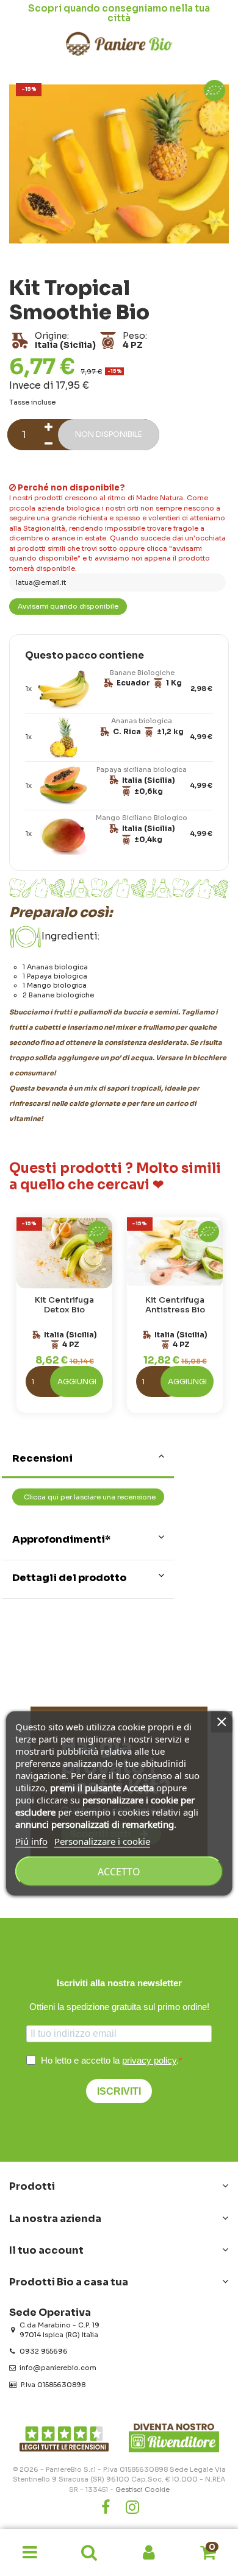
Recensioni (42, 1458)
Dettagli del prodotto (69, 1578)
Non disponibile (109, 434)
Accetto (119, 1871)
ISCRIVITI (119, 2091)
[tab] (88, 1460)
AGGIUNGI (77, 1382)
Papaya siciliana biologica (142, 770)
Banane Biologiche (142, 673)
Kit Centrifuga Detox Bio (64, 1305)
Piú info (31, 1841)
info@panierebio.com (58, 2368)
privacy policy (149, 2060)
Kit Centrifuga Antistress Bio (175, 1305)
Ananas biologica (142, 721)
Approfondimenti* (61, 1539)
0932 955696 (44, 2351)
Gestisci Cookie (142, 2489)
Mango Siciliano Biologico (142, 818)
